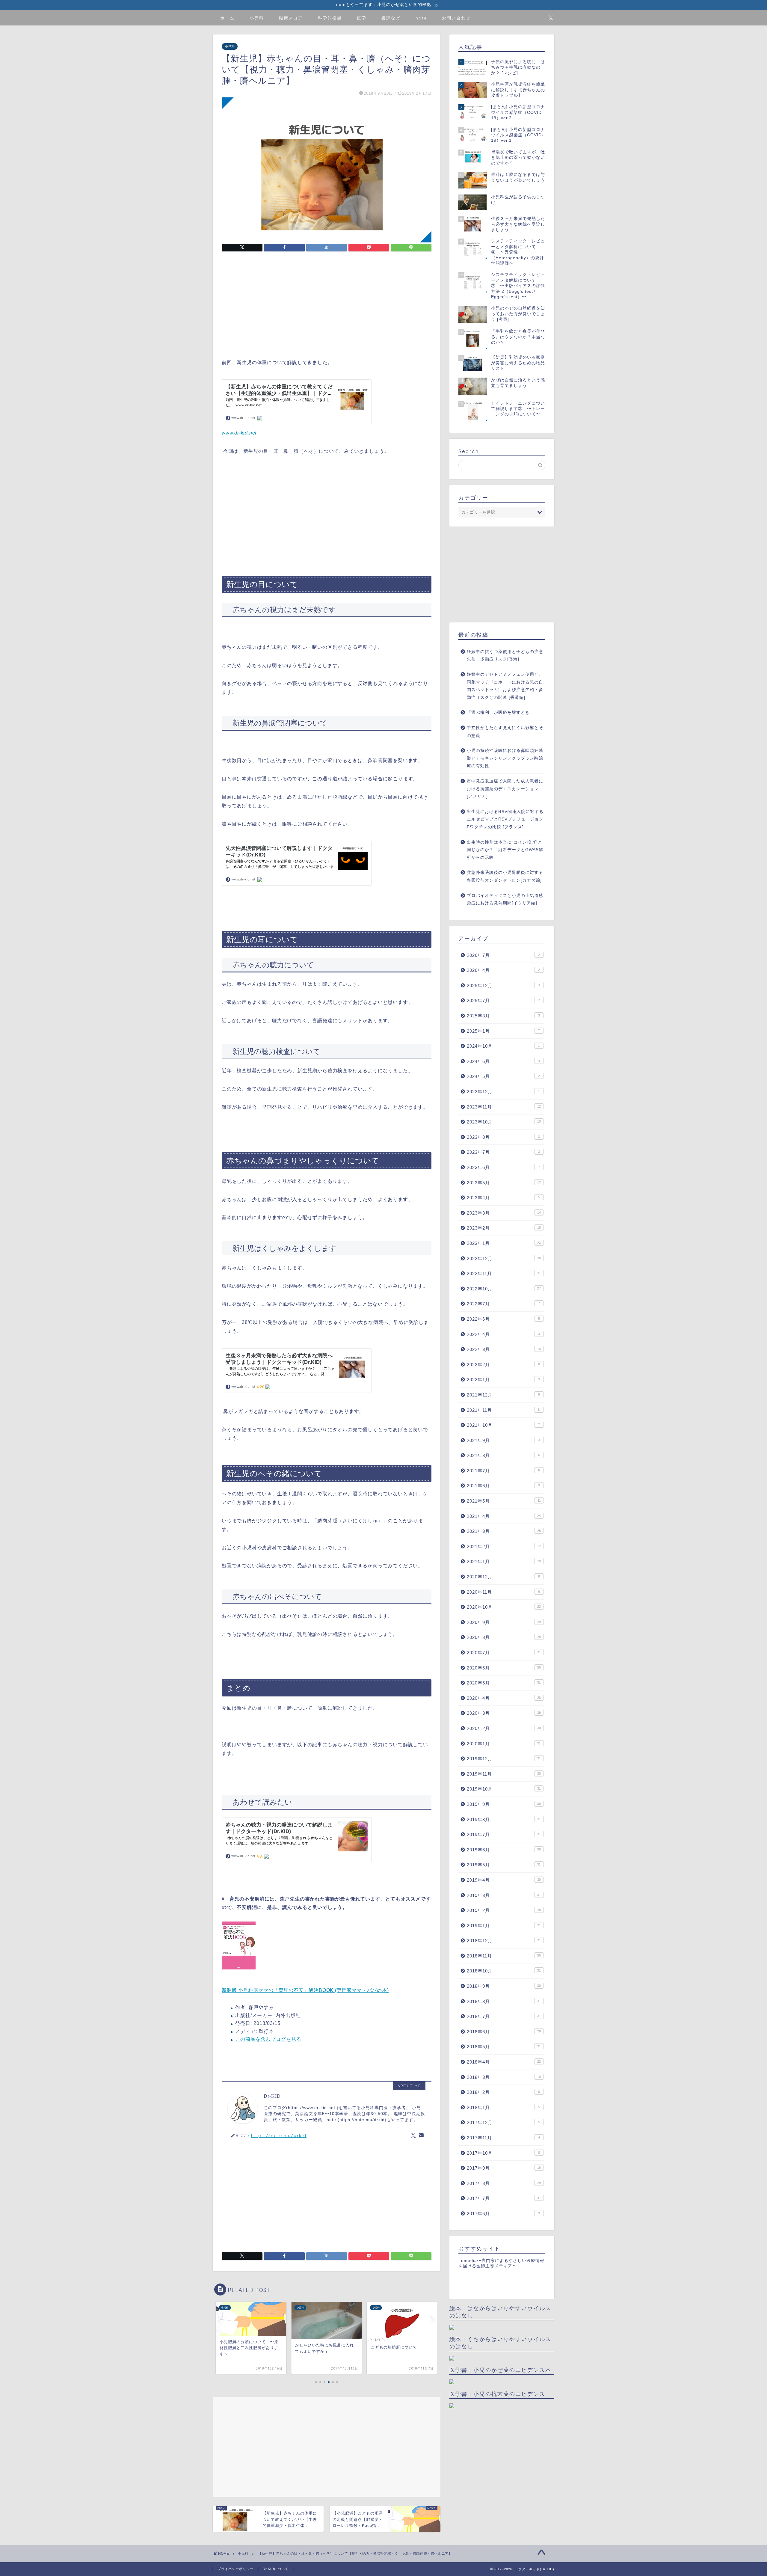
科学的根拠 (330, 18)
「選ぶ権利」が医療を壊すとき (498, 712)
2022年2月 (503, 1365)
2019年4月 (504, 1880)
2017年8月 (504, 2183)
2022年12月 (504, 1258)
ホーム (227, 18)
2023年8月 (503, 1137)
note (421, 18)
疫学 (362, 18)
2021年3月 (504, 1531)
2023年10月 (504, 1122)
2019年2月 (504, 1910)
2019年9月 (504, 1804)
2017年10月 (503, 2153)
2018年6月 (504, 2032)
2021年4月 (504, 1516)
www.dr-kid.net (239, 433)
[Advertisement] (327, 306)
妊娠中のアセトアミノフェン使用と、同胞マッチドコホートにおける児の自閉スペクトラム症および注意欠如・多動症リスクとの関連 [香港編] (505, 686)
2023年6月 (503, 1167)
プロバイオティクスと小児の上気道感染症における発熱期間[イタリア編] (505, 899)
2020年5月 (504, 1683)
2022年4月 (503, 1334)
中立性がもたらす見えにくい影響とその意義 (505, 732)
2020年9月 (504, 1622)
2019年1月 (504, 1926)
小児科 (257, 18)
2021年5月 (504, 1501)
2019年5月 (504, 1865)
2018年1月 (503, 2107)
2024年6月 (503, 1061)
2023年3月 (504, 1213)
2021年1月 (504, 1561)
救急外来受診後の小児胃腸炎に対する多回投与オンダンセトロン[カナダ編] (505, 876)
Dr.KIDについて (276, 2569)
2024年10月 (503, 1046)
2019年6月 (504, 1850)
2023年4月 (503, 1198)
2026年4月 (503, 970)
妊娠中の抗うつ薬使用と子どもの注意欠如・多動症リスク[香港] (505, 656)
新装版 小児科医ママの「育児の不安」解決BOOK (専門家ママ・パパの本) (305, 1990)
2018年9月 (504, 1986)
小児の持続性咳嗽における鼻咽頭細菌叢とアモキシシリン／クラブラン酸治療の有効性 (505, 758)
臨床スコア (291, 18)
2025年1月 (503, 1031)
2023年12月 (503, 1092)
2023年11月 (504, 1107)
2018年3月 (504, 2077)
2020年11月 (503, 1592)
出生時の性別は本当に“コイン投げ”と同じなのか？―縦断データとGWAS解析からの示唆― (505, 850)
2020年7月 (504, 1653)
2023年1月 (504, 1243)
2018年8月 (504, 2001)
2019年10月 (504, 1789)
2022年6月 (503, 1319)
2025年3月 (503, 1016)
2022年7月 (503, 1304)
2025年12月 (503, 985)
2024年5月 (503, 1076)
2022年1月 (503, 1380)
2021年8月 (503, 1455)
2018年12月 (504, 1941)
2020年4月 (504, 1698)
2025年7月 (503, 1000)
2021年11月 (504, 1410)
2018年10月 (504, 1971)
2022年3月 (504, 1349)
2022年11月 (504, 1273)
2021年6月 (503, 1486)
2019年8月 (504, 1819)
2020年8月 (504, 1637)
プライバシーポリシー (235, 2569)
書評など (391, 18)
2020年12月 (503, 1577)
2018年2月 (503, 2092)
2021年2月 (504, 1546)
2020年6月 (504, 1668)
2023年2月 (504, 1228)
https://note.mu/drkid (279, 2135)
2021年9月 (503, 1440)
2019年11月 (504, 1774)
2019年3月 (504, 1895)
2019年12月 (504, 1759)
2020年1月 (504, 1744)
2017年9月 (504, 2168)
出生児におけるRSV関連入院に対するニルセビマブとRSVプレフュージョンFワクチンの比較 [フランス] (505, 819)
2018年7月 (504, 2016)
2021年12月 (503, 1395)
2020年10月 (504, 1607)
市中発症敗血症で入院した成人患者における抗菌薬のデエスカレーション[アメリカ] (505, 789)
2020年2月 (504, 1728)
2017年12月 (503, 2122)
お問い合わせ (456, 18)
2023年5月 (504, 1183)
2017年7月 (504, 2198)
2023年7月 (503, 1152)
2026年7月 (503, 955)
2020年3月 (504, 1713)
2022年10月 (504, 1289)
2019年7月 (504, 1834)
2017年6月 (503, 2214)
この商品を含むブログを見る (268, 2039)
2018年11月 (504, 1956)
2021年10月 (503, 1425)
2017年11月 (503, 2138)
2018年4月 (504, 2062)
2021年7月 (503, 1471)
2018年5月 (504, 2047)
